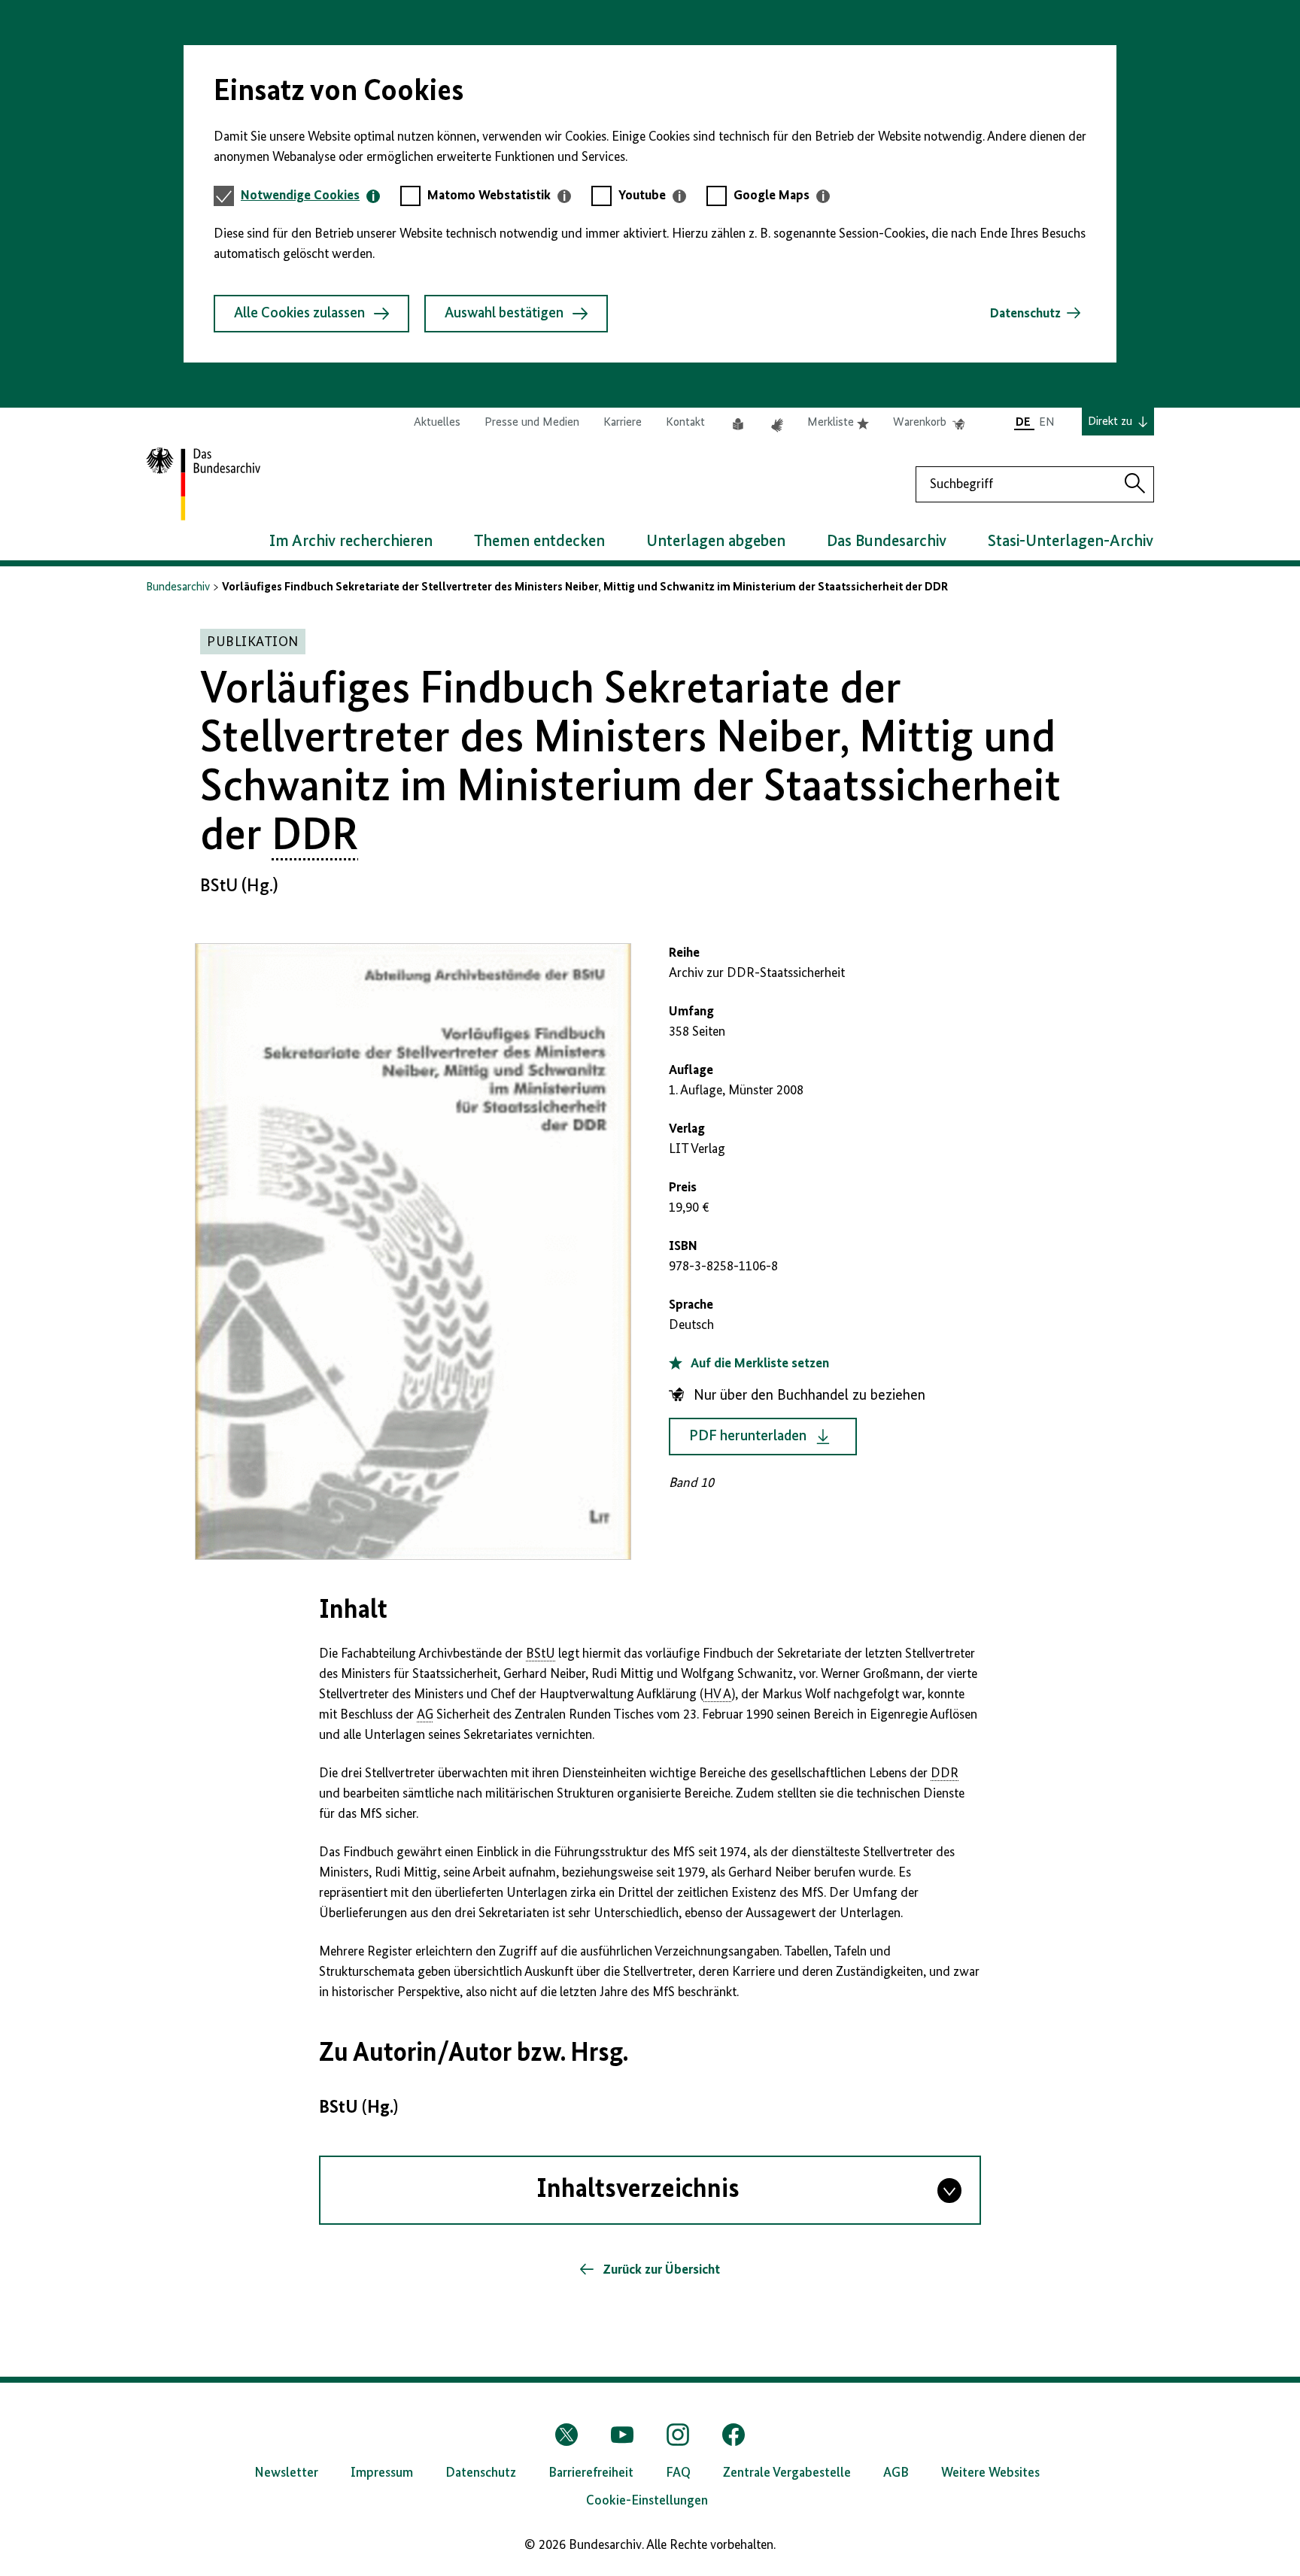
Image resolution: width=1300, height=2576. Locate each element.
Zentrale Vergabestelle (787, 2473)
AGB (896, 2473)
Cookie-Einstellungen (647, 2501)
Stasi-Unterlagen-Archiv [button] (1071, 542)
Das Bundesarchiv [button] (887, 542)
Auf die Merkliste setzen (759, 1364)
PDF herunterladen (748, 1437)
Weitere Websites (990, 2473)
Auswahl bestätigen (504, 314)
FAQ (678, 2473)
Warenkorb (929, 423)
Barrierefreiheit (591, 2473)
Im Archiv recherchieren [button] (351, 542)
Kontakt (685, 423)
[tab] (310, 196)
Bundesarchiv (178, 587)
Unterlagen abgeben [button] (716, 542)
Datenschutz (1025, 314)
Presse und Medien (532, 423)
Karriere (623, 423)
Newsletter (286, 2473)
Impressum (382, 2473)
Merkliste (838, 423)
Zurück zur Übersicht (660, 2270)
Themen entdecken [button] (539, 542)
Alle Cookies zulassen (299, 314)
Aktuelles (437, 423)
